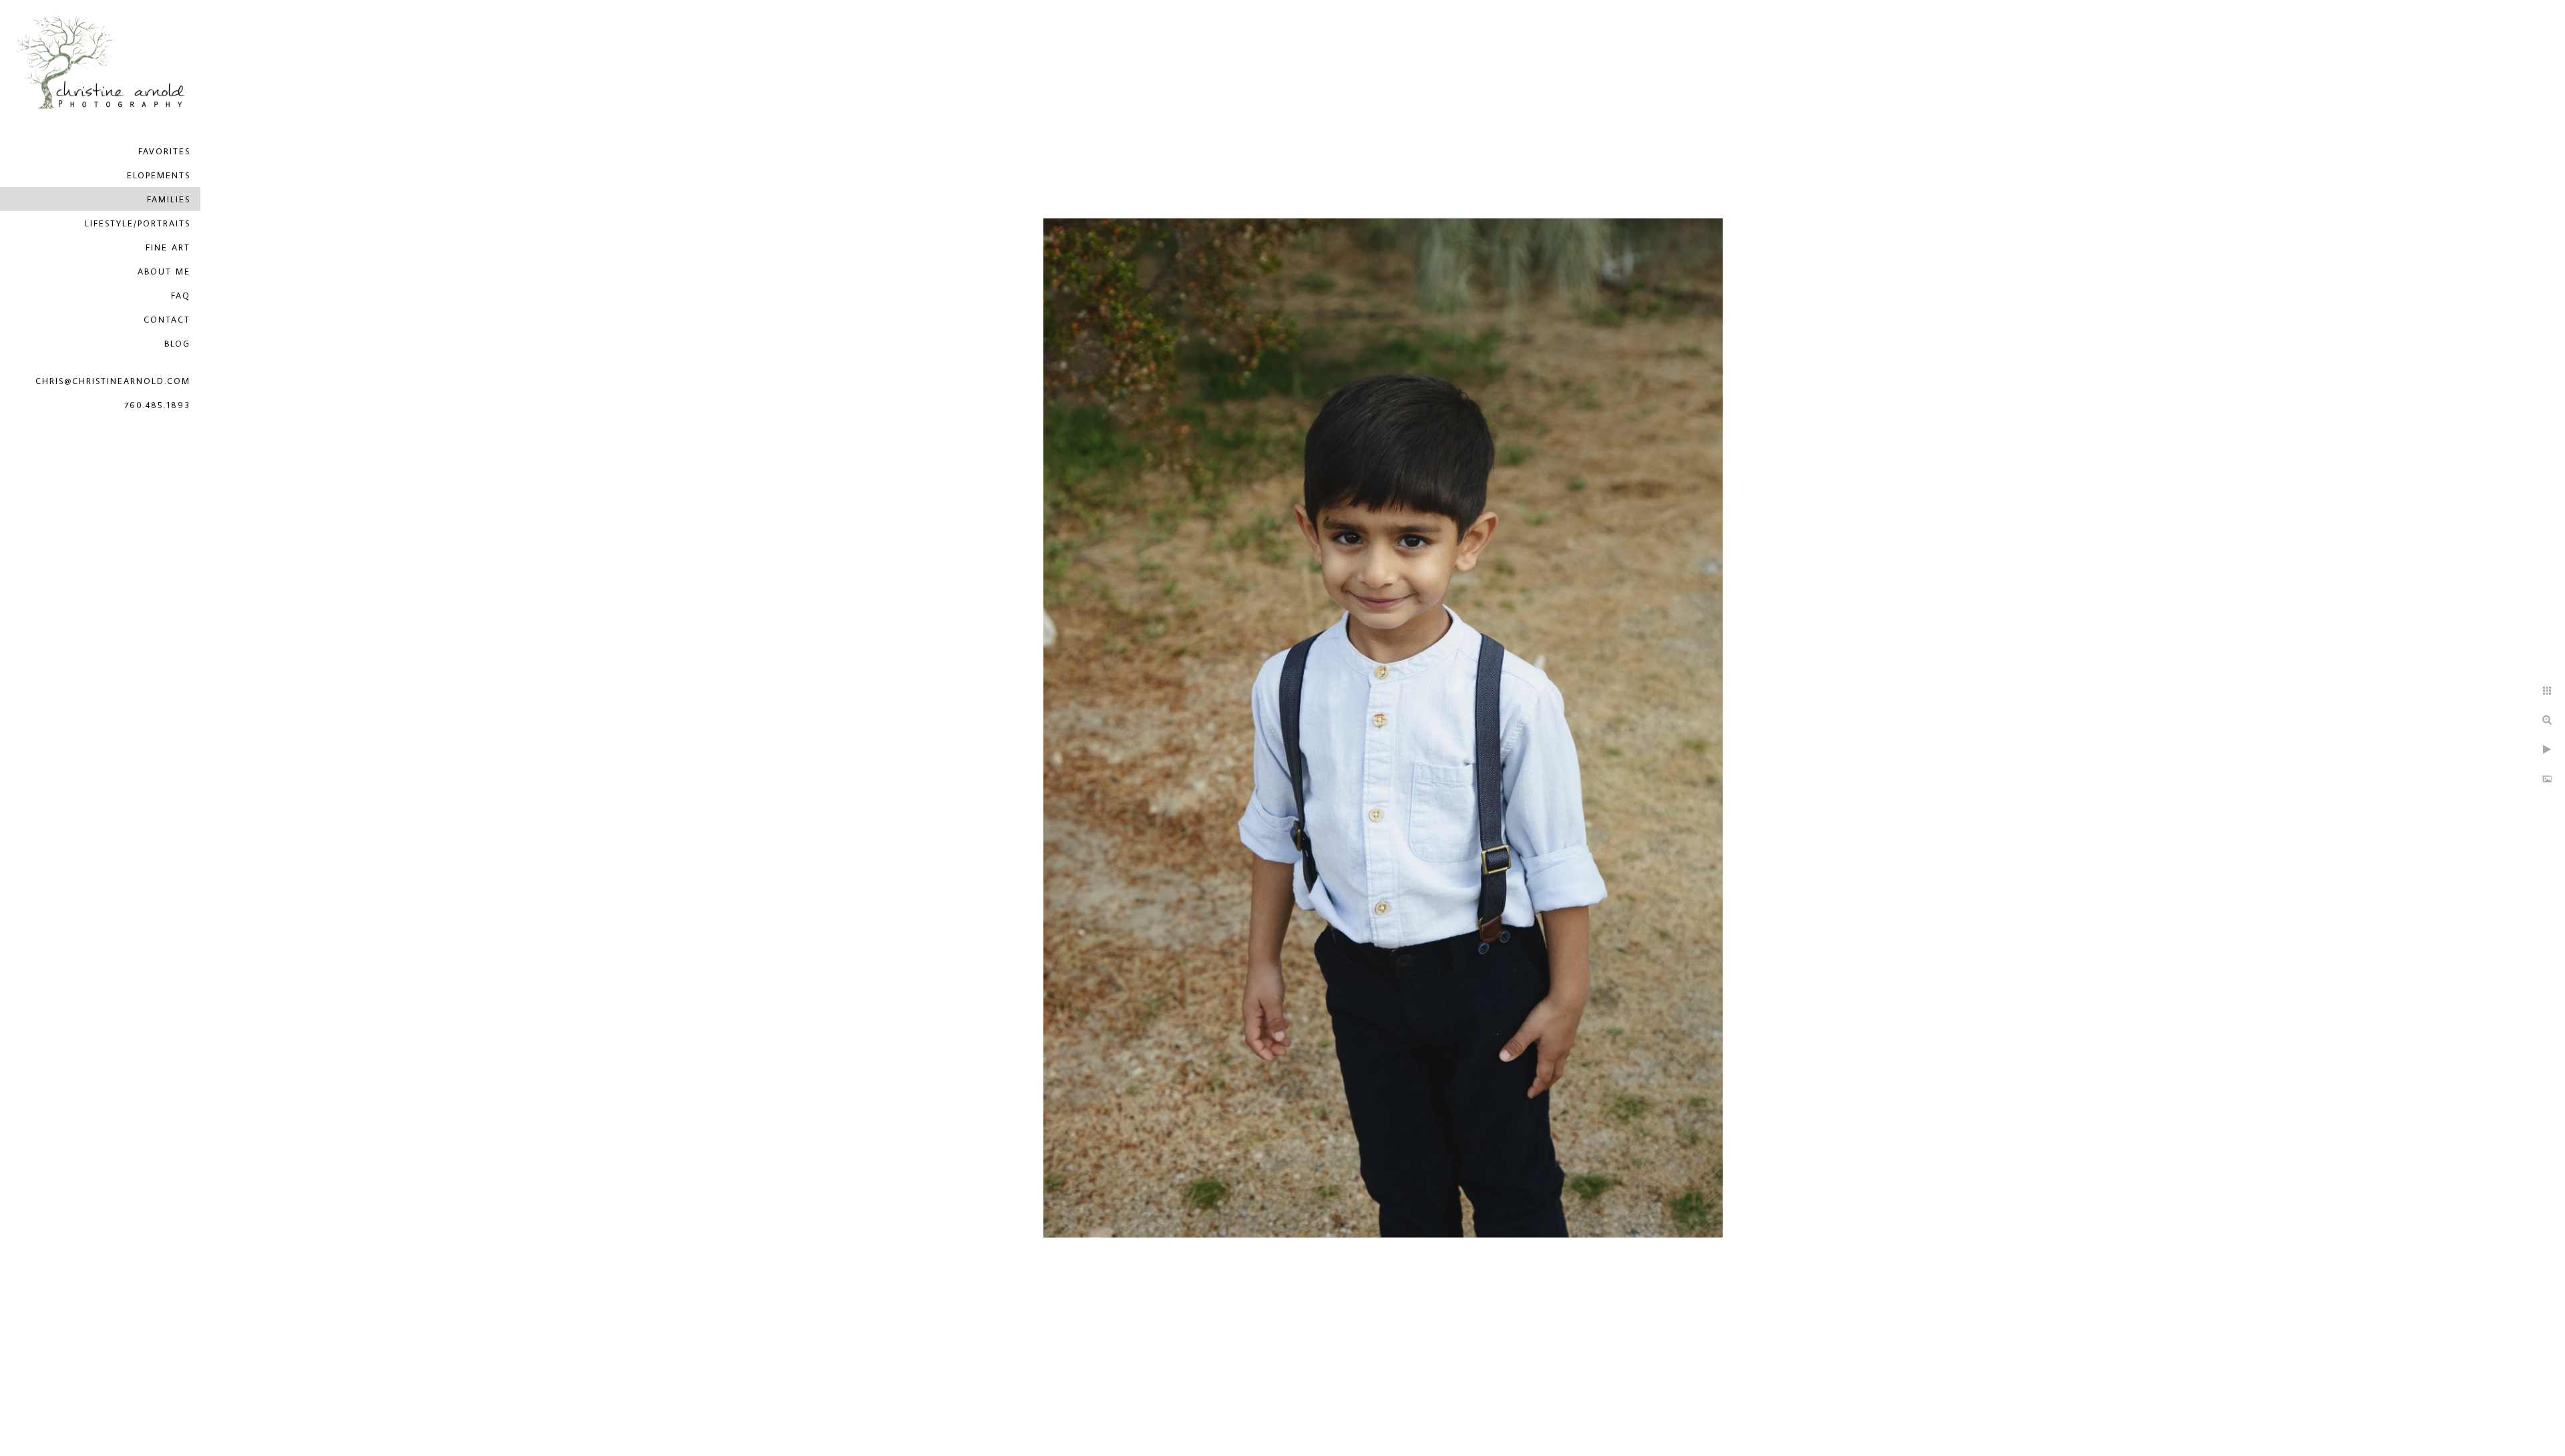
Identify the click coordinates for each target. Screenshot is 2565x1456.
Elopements (159, 175)
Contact (167, 319)
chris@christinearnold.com (113, 381)
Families (169, 199)
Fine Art (168, 247)
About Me (164, 271)
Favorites (164, 151)
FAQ (181, 295)
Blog (177, 343)
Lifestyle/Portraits (138, 223)
